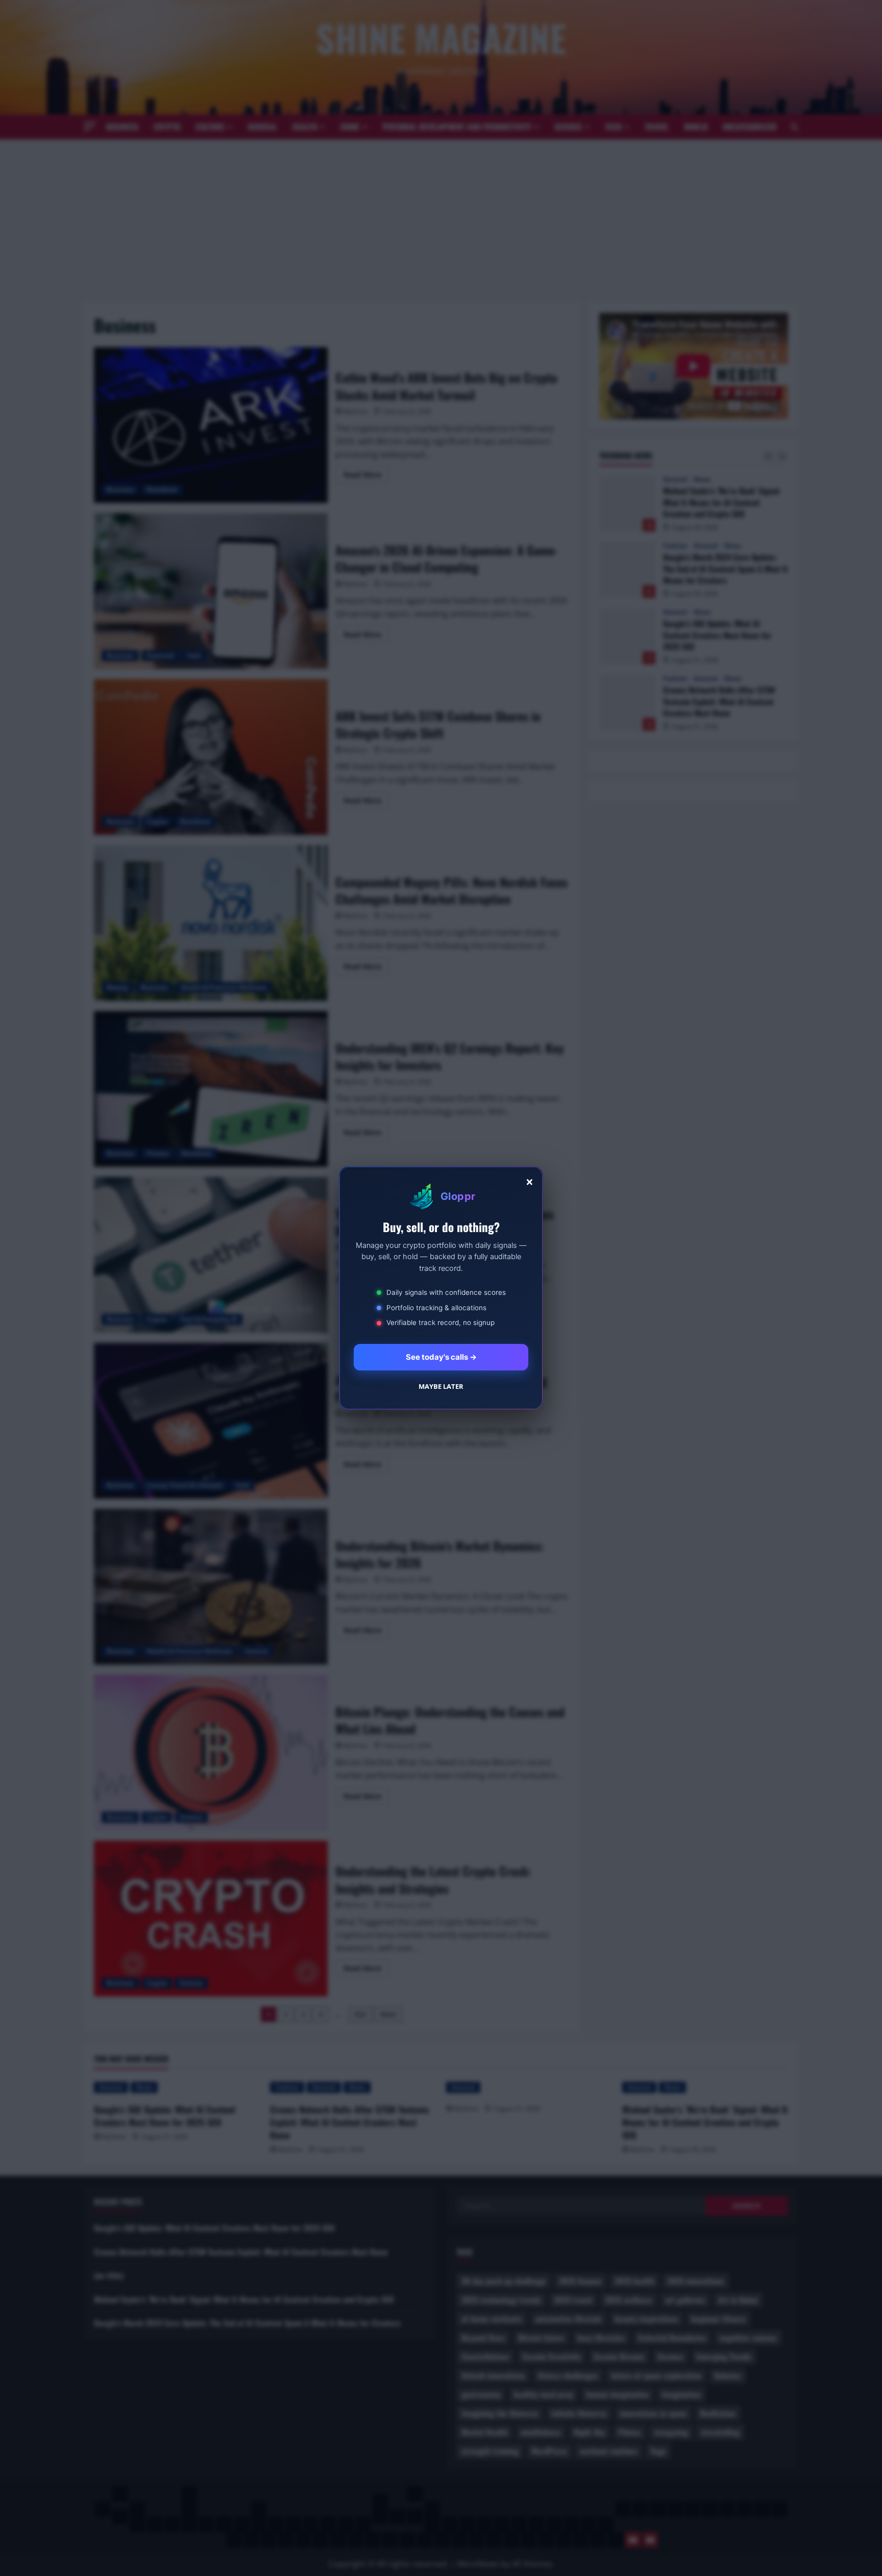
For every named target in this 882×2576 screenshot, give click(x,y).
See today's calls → (441, 1357)
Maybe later (441, 1386)
